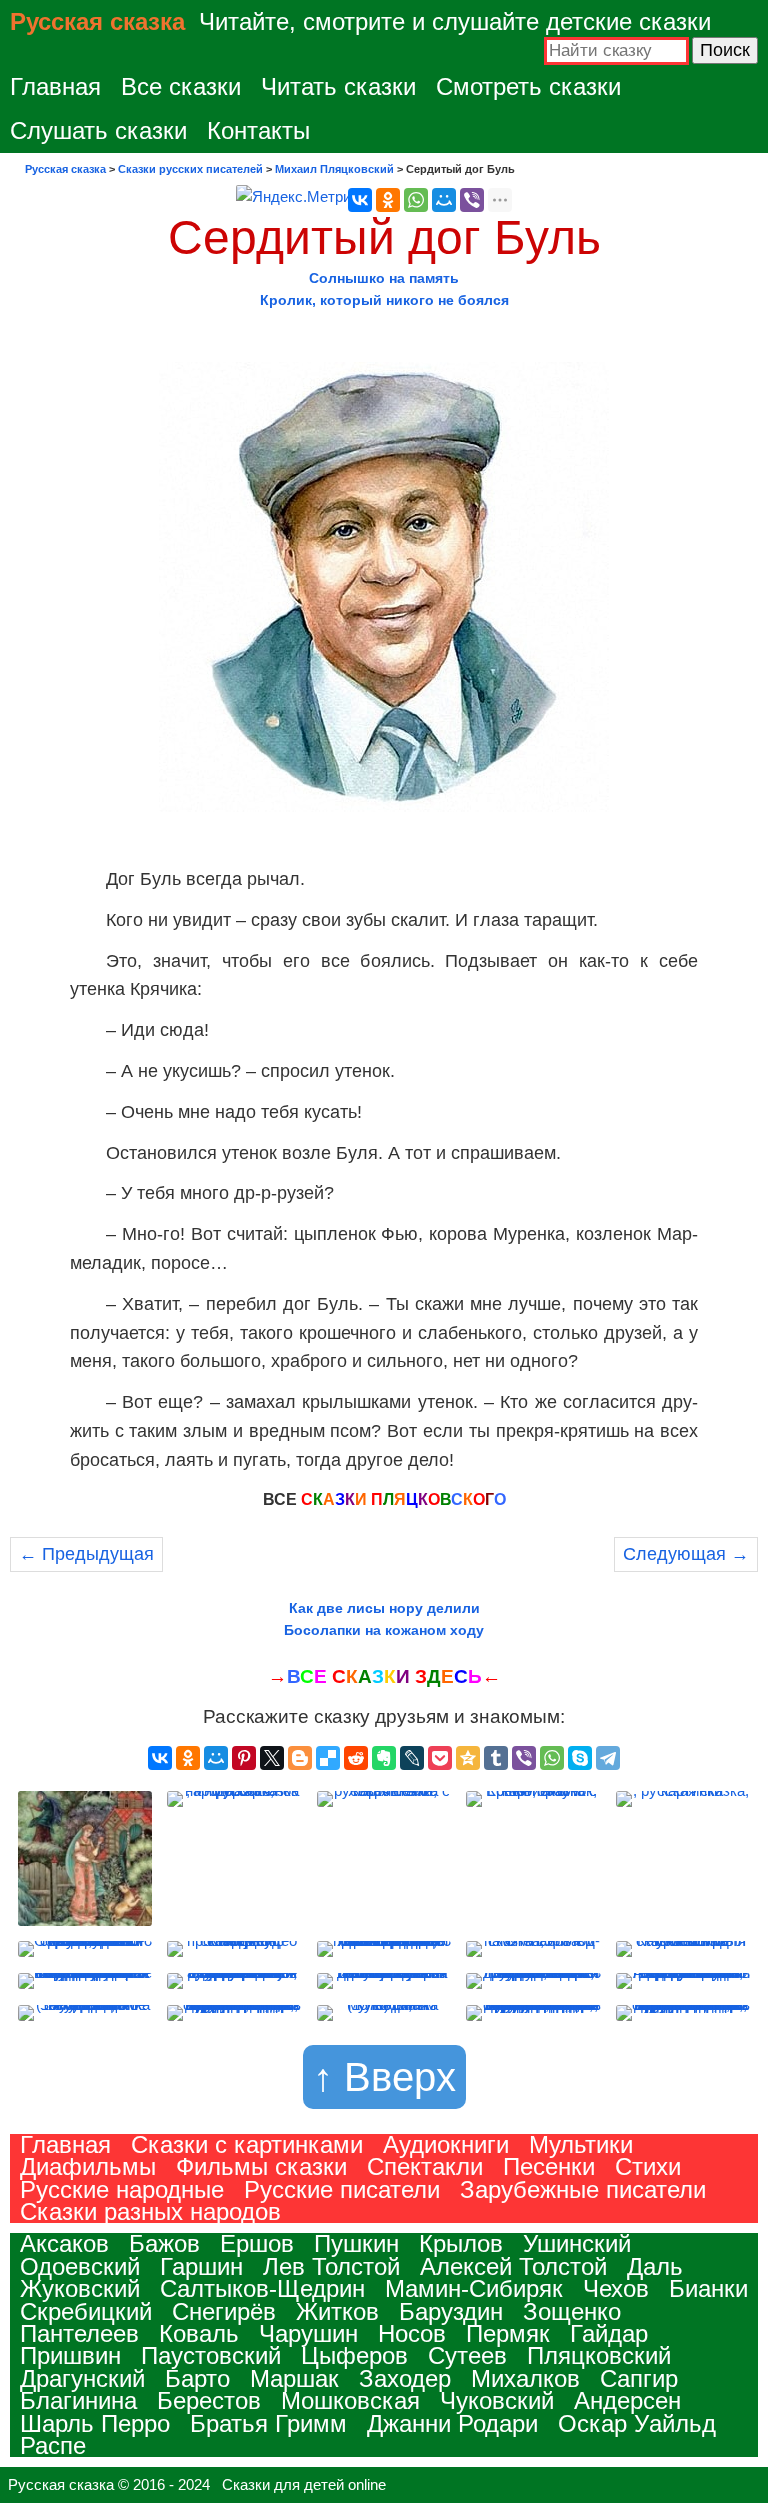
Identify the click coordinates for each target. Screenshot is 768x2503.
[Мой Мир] (444, 200)
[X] (272, 1758)
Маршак (294, 2378)
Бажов (164, 2243)
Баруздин (451, 2311)
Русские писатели (342, 2189)
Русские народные (122, 2189)
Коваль (199, 2333)
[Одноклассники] (388, 200)
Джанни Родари (452, 2423)
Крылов (461, 2243)
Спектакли (425, 2166)
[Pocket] (440, 1758)
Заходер (405, 2378)
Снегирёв (224, 2311)
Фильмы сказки (261, 2166)
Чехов (616, 2288)
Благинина (78, 2400)
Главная (55, 86)
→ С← (384, 1676)
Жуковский (80, 2288)
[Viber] (472, 200)
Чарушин (308, 2333)
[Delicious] (328, 1758)
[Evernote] (384, 1758)
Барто (197, 2378)
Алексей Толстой (513, 2266)
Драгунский (82, 2378)
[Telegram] (608, 1758)
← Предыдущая (86, 1554)
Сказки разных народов (150, 2211)
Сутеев (467, 2355)
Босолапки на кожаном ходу (384, 1630)
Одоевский (80, 2266)
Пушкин (356, 2243)
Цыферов (354, 2355)
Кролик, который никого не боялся (384, 300)
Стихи (648, 2166)
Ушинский (577, 2243)
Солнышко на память (384, 278)
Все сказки (181, 86)
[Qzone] (468, 1758)
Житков (337, 2311)
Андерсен (627, 2400)
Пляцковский (599, 2355)
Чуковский (497, 2400)
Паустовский (211, 2355)
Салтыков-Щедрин (262, 2288)
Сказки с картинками (247, 2144)
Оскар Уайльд (637, 2423)
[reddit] (356, 1758)
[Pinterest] (244, 1758)
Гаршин (201, 2266)
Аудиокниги (446, 2144)
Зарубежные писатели (583, 2189)
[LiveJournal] (412, 1758)
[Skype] (580, 1758)
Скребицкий (86, 2311)
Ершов (257, 2243)
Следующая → (686, 1554)
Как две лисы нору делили (384, 1608)
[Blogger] (300, 1758)
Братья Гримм (268, 2423)
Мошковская (350, 2400)
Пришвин (70, 2355)
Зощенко (572, 2311)
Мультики (581, 2144)
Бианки (708, 2288)
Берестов (209, 2400)
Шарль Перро (95, 2423)
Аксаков (64, 2243)
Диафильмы (88, 2166)
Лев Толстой (331, 2266)
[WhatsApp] (416, 200)
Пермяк (508, 2333)
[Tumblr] (496, 1758)
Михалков (525, 2378)
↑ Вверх (384, 2077)
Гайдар (609, 2333)
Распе (53, 2445)
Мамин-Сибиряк (474, 2288)
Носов (412, 2333)
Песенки (549, 2166)
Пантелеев (79, 2333)
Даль (655, 2266)
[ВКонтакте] (360, 200)
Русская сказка (97, 21)
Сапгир (639, 2378)
